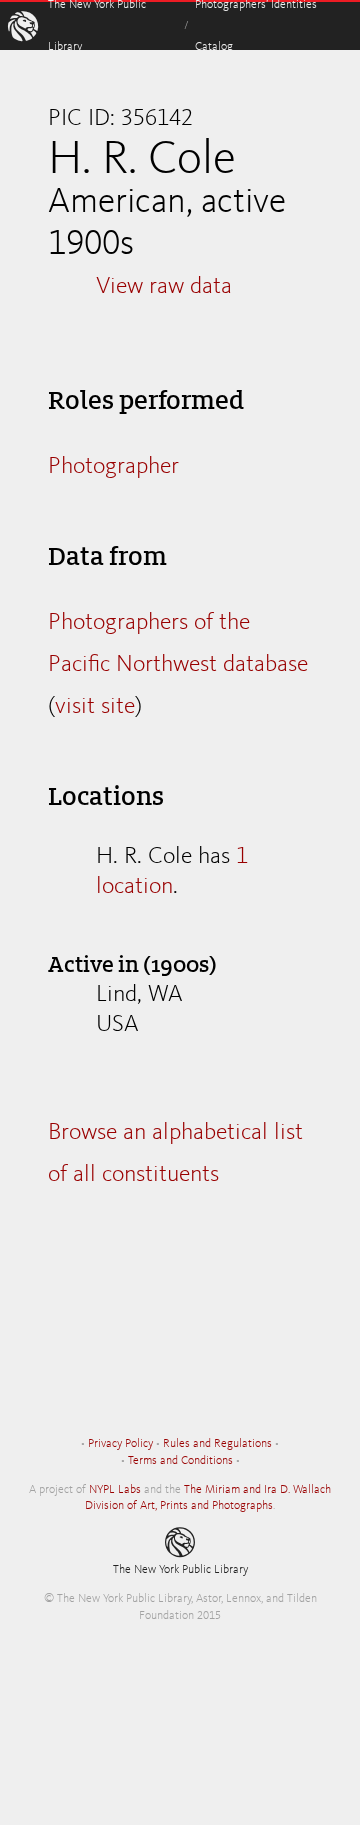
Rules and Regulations (217, 1444)
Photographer (113, 467)
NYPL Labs (115, 1490)
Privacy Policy (120, 1444)
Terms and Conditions (180, 1461)
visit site (95, 707)
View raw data (164, 287)
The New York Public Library (180, 1570)
